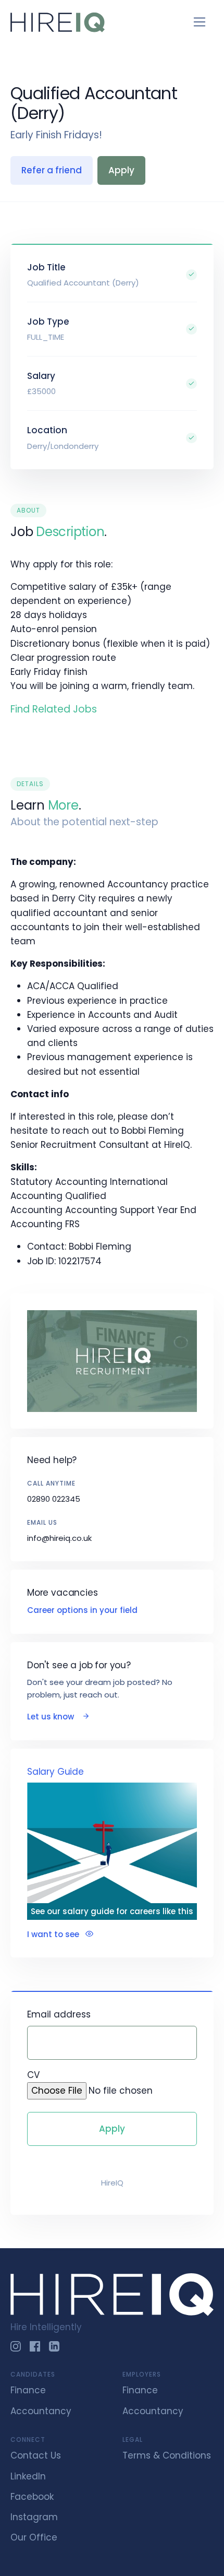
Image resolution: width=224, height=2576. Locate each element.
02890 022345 (54, 1499)
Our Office (34, 2537)
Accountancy (41, 2411)
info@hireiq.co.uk (59, 1538)
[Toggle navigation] (200, 22)
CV (33, 2075)
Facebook (32, 2497)
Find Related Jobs (54, 709)
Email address (59, 2014)
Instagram (34, 2517)
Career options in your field (82, 1610)
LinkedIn (28, 2476)
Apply (121, 170)
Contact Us (36, 2455)
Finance (28, 2390)
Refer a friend (52, 170)
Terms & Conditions (167, 2455)
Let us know (52, 1717)
